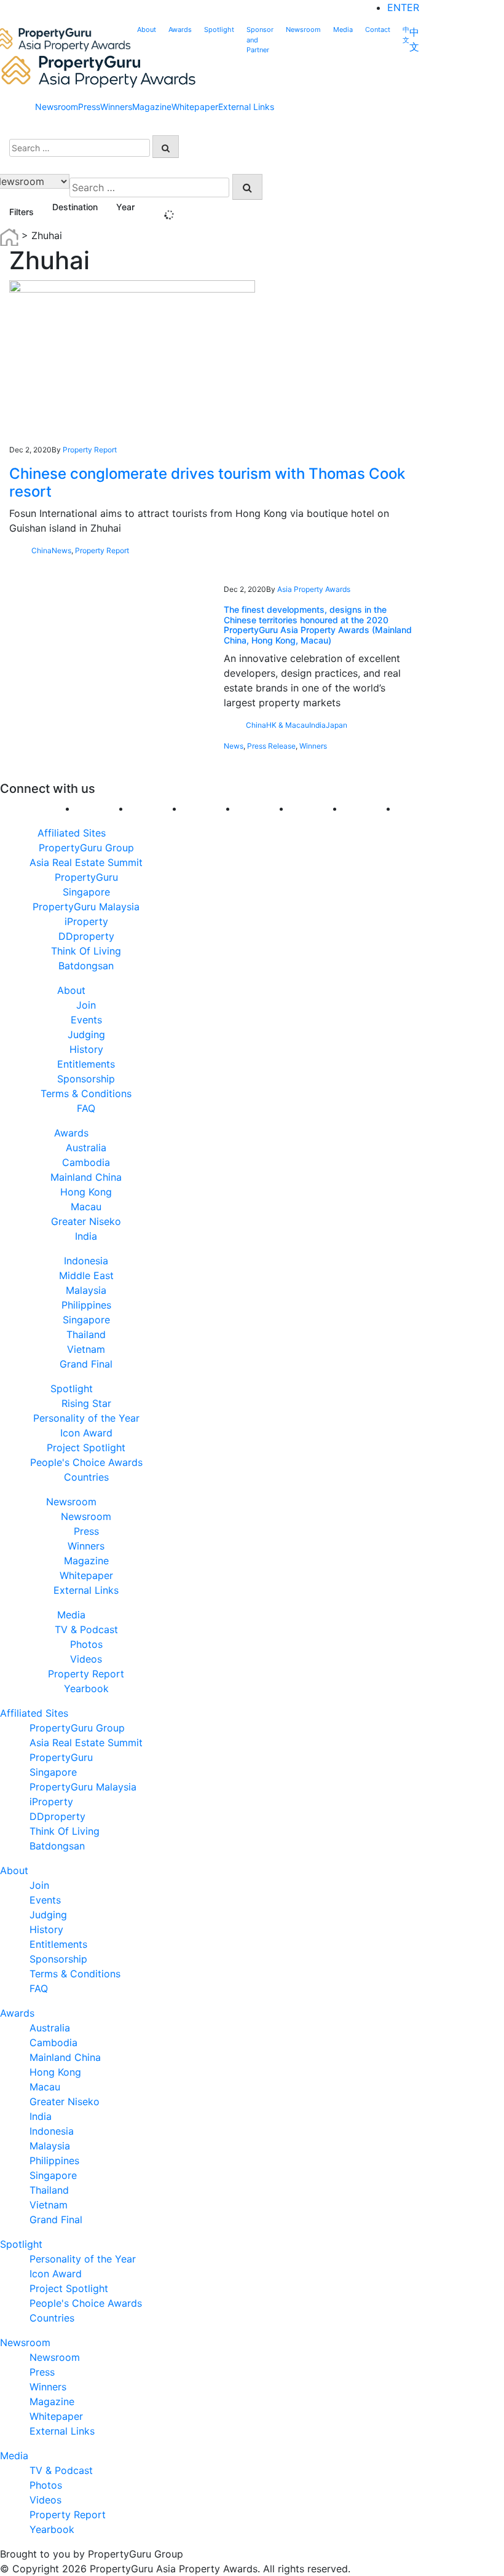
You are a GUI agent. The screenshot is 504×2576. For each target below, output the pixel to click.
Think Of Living (86, 951)
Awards (180, 30)
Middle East (86, 1275)
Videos (86, 1659)
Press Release (271, 746)
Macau (86, 1207)
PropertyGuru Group (86, 848)
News (61, 550)
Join (86, 1005)
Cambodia (86, 1162)
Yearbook (86, 1688)
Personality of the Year (86, 1418)
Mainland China (86, 1177)
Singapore (86, 1320)
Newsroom (303, 30)
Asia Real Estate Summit (86, 862)
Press (89, 107)
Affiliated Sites (72, 833)
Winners (116, 107)
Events (86, 1020)
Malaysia (86, 1290)
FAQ (86, 1108)
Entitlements (86, 1064)
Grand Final (86, 1364)
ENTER (403, 7)
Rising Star (86, 1403)
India (317, 725)
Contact (378, 30)
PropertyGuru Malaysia (86, 907)
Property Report (90, 450)
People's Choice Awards (86, 1462)
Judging (86, 1034)
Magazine (152, 107)
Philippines (86, 1305)
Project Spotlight (86, 1448)
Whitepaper (195, 107)
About (147, 30)
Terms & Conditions (86, 1093)
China (41, 550)
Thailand (86, 1334)
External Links (246, 107)
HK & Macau (288, 725)
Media (343, 30)
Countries (86, 1477)
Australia (86, 1148)
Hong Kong (86, 1192)
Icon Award (86, 1433)
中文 (406, 35)
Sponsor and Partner (260, 40)
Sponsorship (86, 1079)
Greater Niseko (86, 1221)
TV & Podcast (86, 1629)
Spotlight (219, 30)
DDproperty (86, 936)
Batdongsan (86, 966)
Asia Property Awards (314, 589)
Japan (337, 725)
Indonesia (86, 1261)
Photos (86, 1644)
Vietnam (86, 1349)
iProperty (86, 921)
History (86, 1049)
